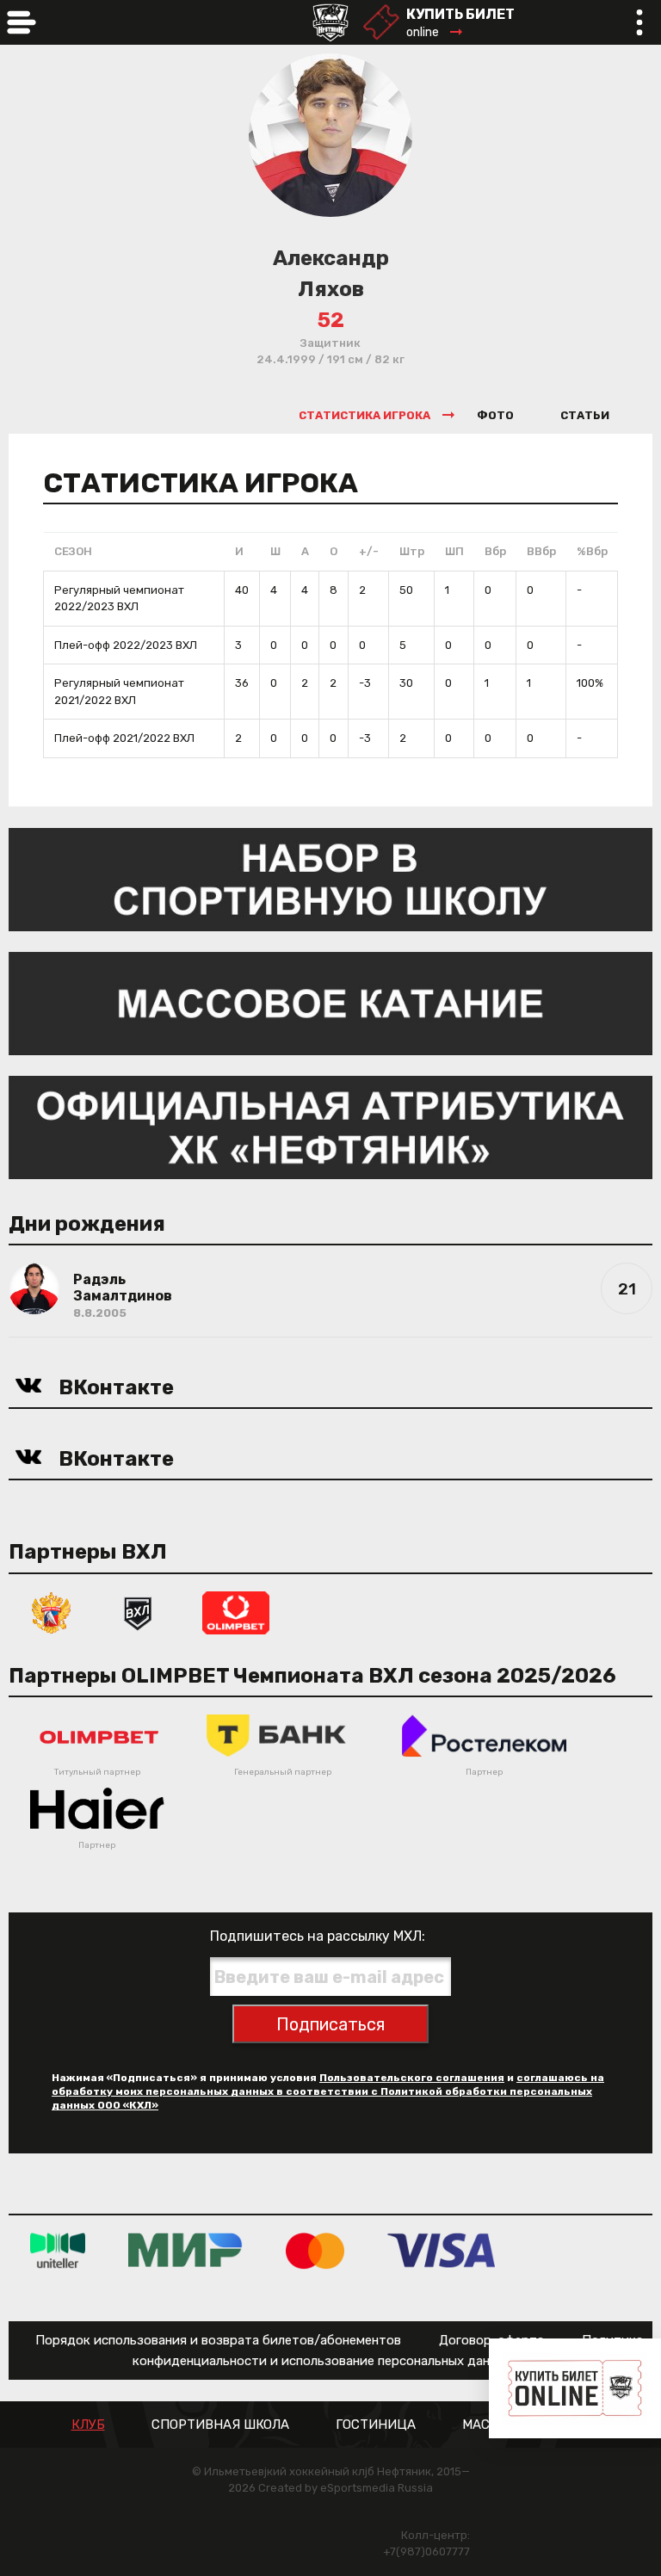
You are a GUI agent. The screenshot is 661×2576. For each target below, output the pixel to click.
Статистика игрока (364, 415)
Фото (495, 415)
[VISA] (441, 2250)
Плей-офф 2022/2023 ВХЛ (126, 645)
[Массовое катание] (330, 1002)
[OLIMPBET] (236, 1612)
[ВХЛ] (138, 1612)
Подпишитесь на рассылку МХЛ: (318, 1936)
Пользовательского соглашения (412, 2078)
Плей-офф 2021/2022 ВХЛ (124, 738)
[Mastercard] (315, 2250)
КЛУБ (88, 2425)
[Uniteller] (58, 2250)
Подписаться (330, 2024)
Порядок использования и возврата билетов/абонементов (218, 2340)
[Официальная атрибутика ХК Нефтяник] (330, 1126)
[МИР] (185, 2250)
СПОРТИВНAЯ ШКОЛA (220, 2425)
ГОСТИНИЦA (376, 2425)
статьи (585, 415)
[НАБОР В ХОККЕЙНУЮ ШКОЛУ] (330, 878)
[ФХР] (52, 1612)
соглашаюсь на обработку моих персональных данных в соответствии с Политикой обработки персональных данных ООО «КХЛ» (328, 2091)
